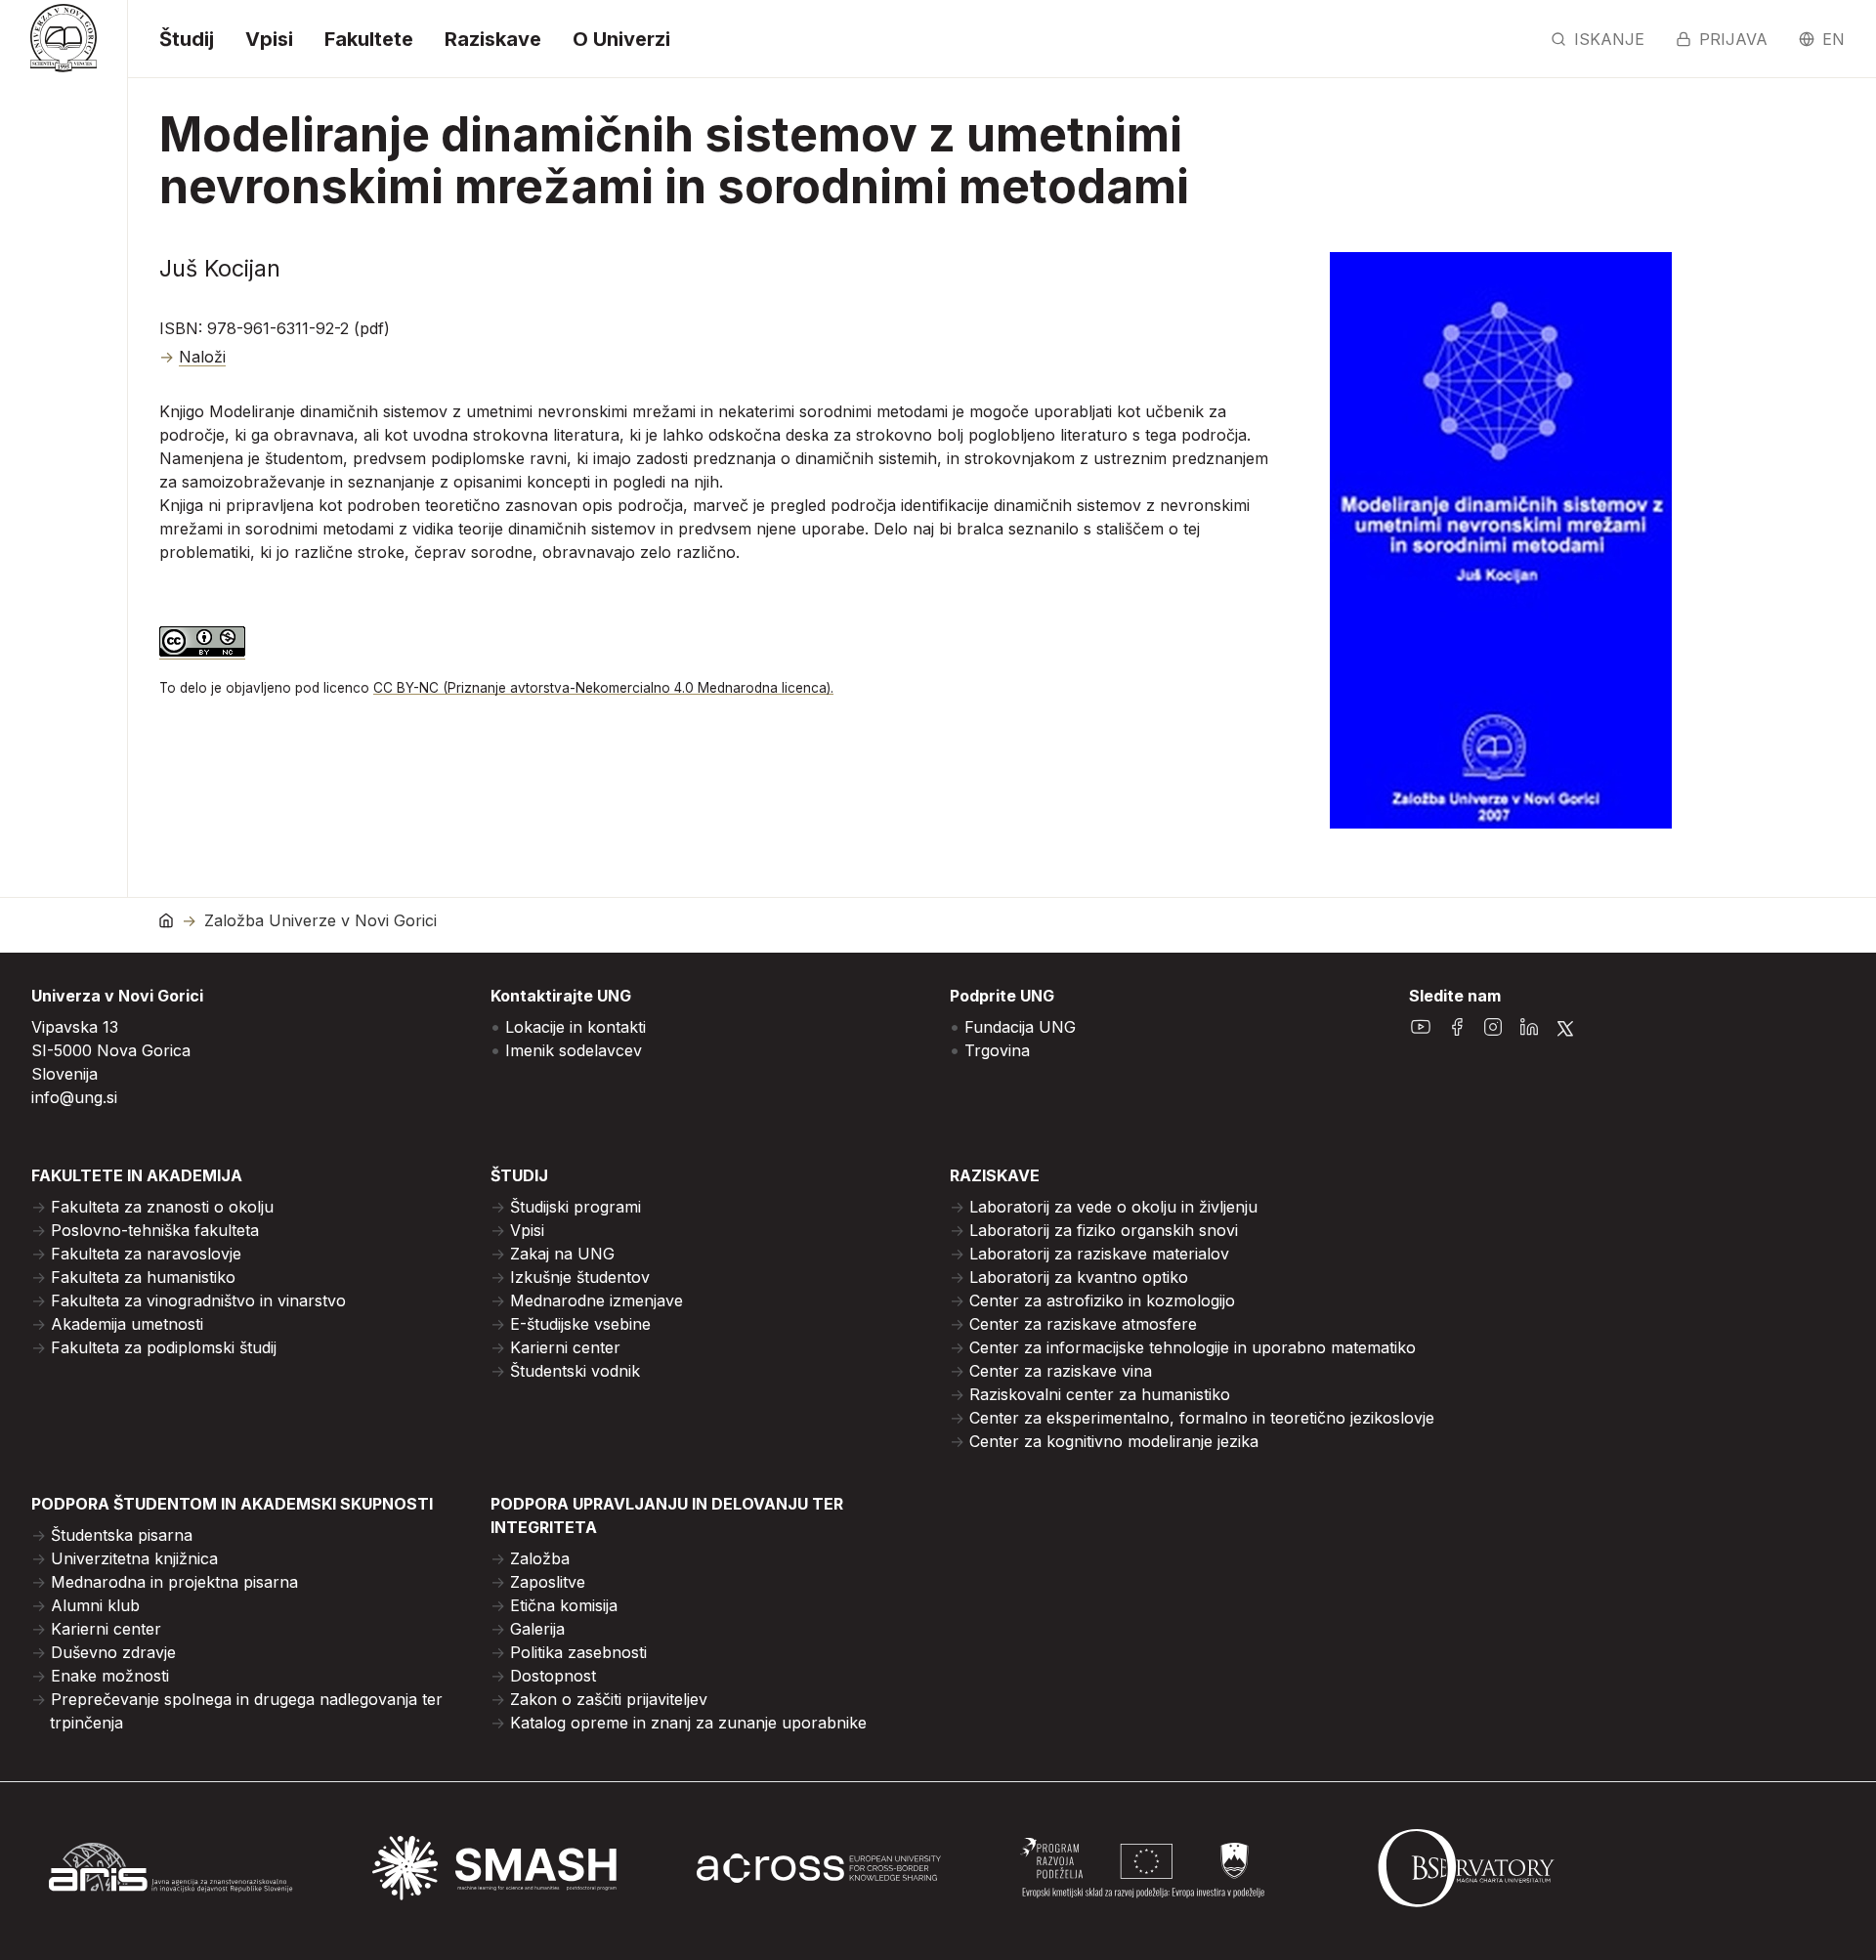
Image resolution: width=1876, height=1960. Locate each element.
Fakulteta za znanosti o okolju (162, 1207)
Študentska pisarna (122, 1535)
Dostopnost (553, 1676)
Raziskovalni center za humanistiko (1100, 1394)
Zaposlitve (548, 1582)
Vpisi (269, 39)
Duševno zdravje (113, 1652)
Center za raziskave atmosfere (1083, 1324)
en (1833, 39)
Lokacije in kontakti (576, 1027)
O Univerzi (621, 39)
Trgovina (997, 1050)
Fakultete (369, 39)
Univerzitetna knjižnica (134, 1558)
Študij (187, 39)
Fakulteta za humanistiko (143, 1277)
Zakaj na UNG (562, 1254)
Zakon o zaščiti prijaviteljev (609, 1699)
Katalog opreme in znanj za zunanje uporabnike (688, 1723)
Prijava (1733, 39)
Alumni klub (95, 1605)
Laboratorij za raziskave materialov (1099, 1254)
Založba (540, 1558)
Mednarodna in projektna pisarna (174, 1582)
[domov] (166, 920)
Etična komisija (564, 1605)
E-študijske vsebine (580, 1324)
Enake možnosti (110, 1676)
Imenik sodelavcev (574, 1050)
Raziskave (493, 39)
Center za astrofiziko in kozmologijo (1102, 1300)
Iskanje (1609, 39)
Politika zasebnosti (578, 1652)
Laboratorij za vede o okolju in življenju (1113, 1207)
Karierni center (565, 1347)
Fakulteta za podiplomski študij (164, 1347)
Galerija (537, 1629)
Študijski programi (576, 1207)
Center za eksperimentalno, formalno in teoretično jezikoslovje (1202, 1418)
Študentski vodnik (575, 1371)
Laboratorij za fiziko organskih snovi (1104, 1230)
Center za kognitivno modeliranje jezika (1114, 1441)
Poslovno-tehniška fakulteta (155, 1230)
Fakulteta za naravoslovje (146, 1254)
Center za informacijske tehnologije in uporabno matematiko (1193, 1347)
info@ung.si (74, 1097)
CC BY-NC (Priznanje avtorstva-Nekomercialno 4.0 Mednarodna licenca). (603, 688)
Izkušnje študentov (580, 1277)
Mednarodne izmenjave (597, 1300)
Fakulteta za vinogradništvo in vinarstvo (198, 1300)
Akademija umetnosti (127, 1324)
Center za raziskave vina (1061, 1371)
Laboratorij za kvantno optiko (1079, 1277)
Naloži (202, 357)
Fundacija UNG (1020, 1027)
